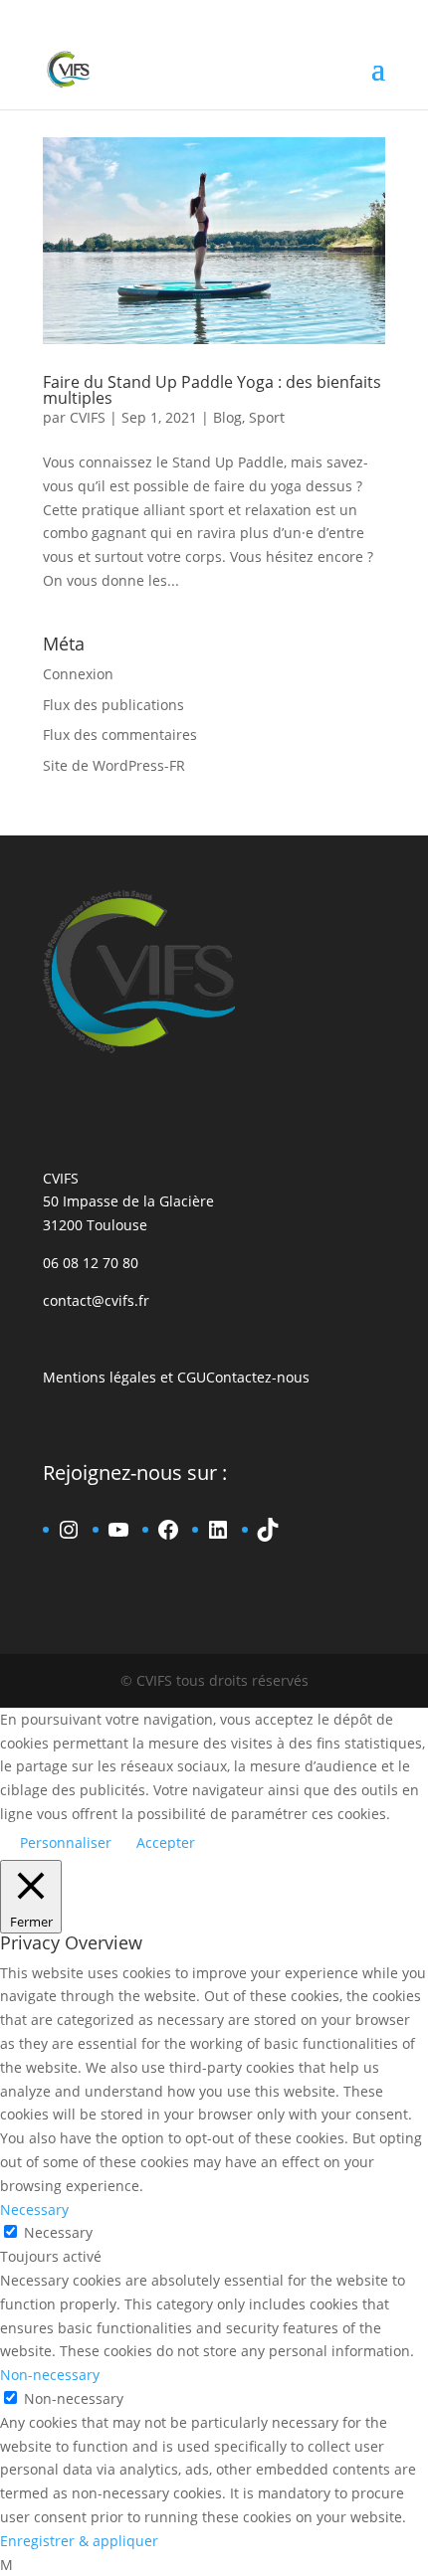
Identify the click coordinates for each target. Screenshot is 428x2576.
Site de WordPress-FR (114, 765)
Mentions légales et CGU (124, 1377)
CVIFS (88, 417)
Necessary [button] (34, 2209)
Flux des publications (113, 705)
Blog (227, 417)
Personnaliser (66, 1842)
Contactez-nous (258, 1377)
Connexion (78, 674)
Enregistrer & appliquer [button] (79, 2541)
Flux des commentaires (120, 735)
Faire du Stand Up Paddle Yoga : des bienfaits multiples (212, 390)
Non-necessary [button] (50, 2375)
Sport (267, 417)
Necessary (58, 2232)
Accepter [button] (166, 1842)
